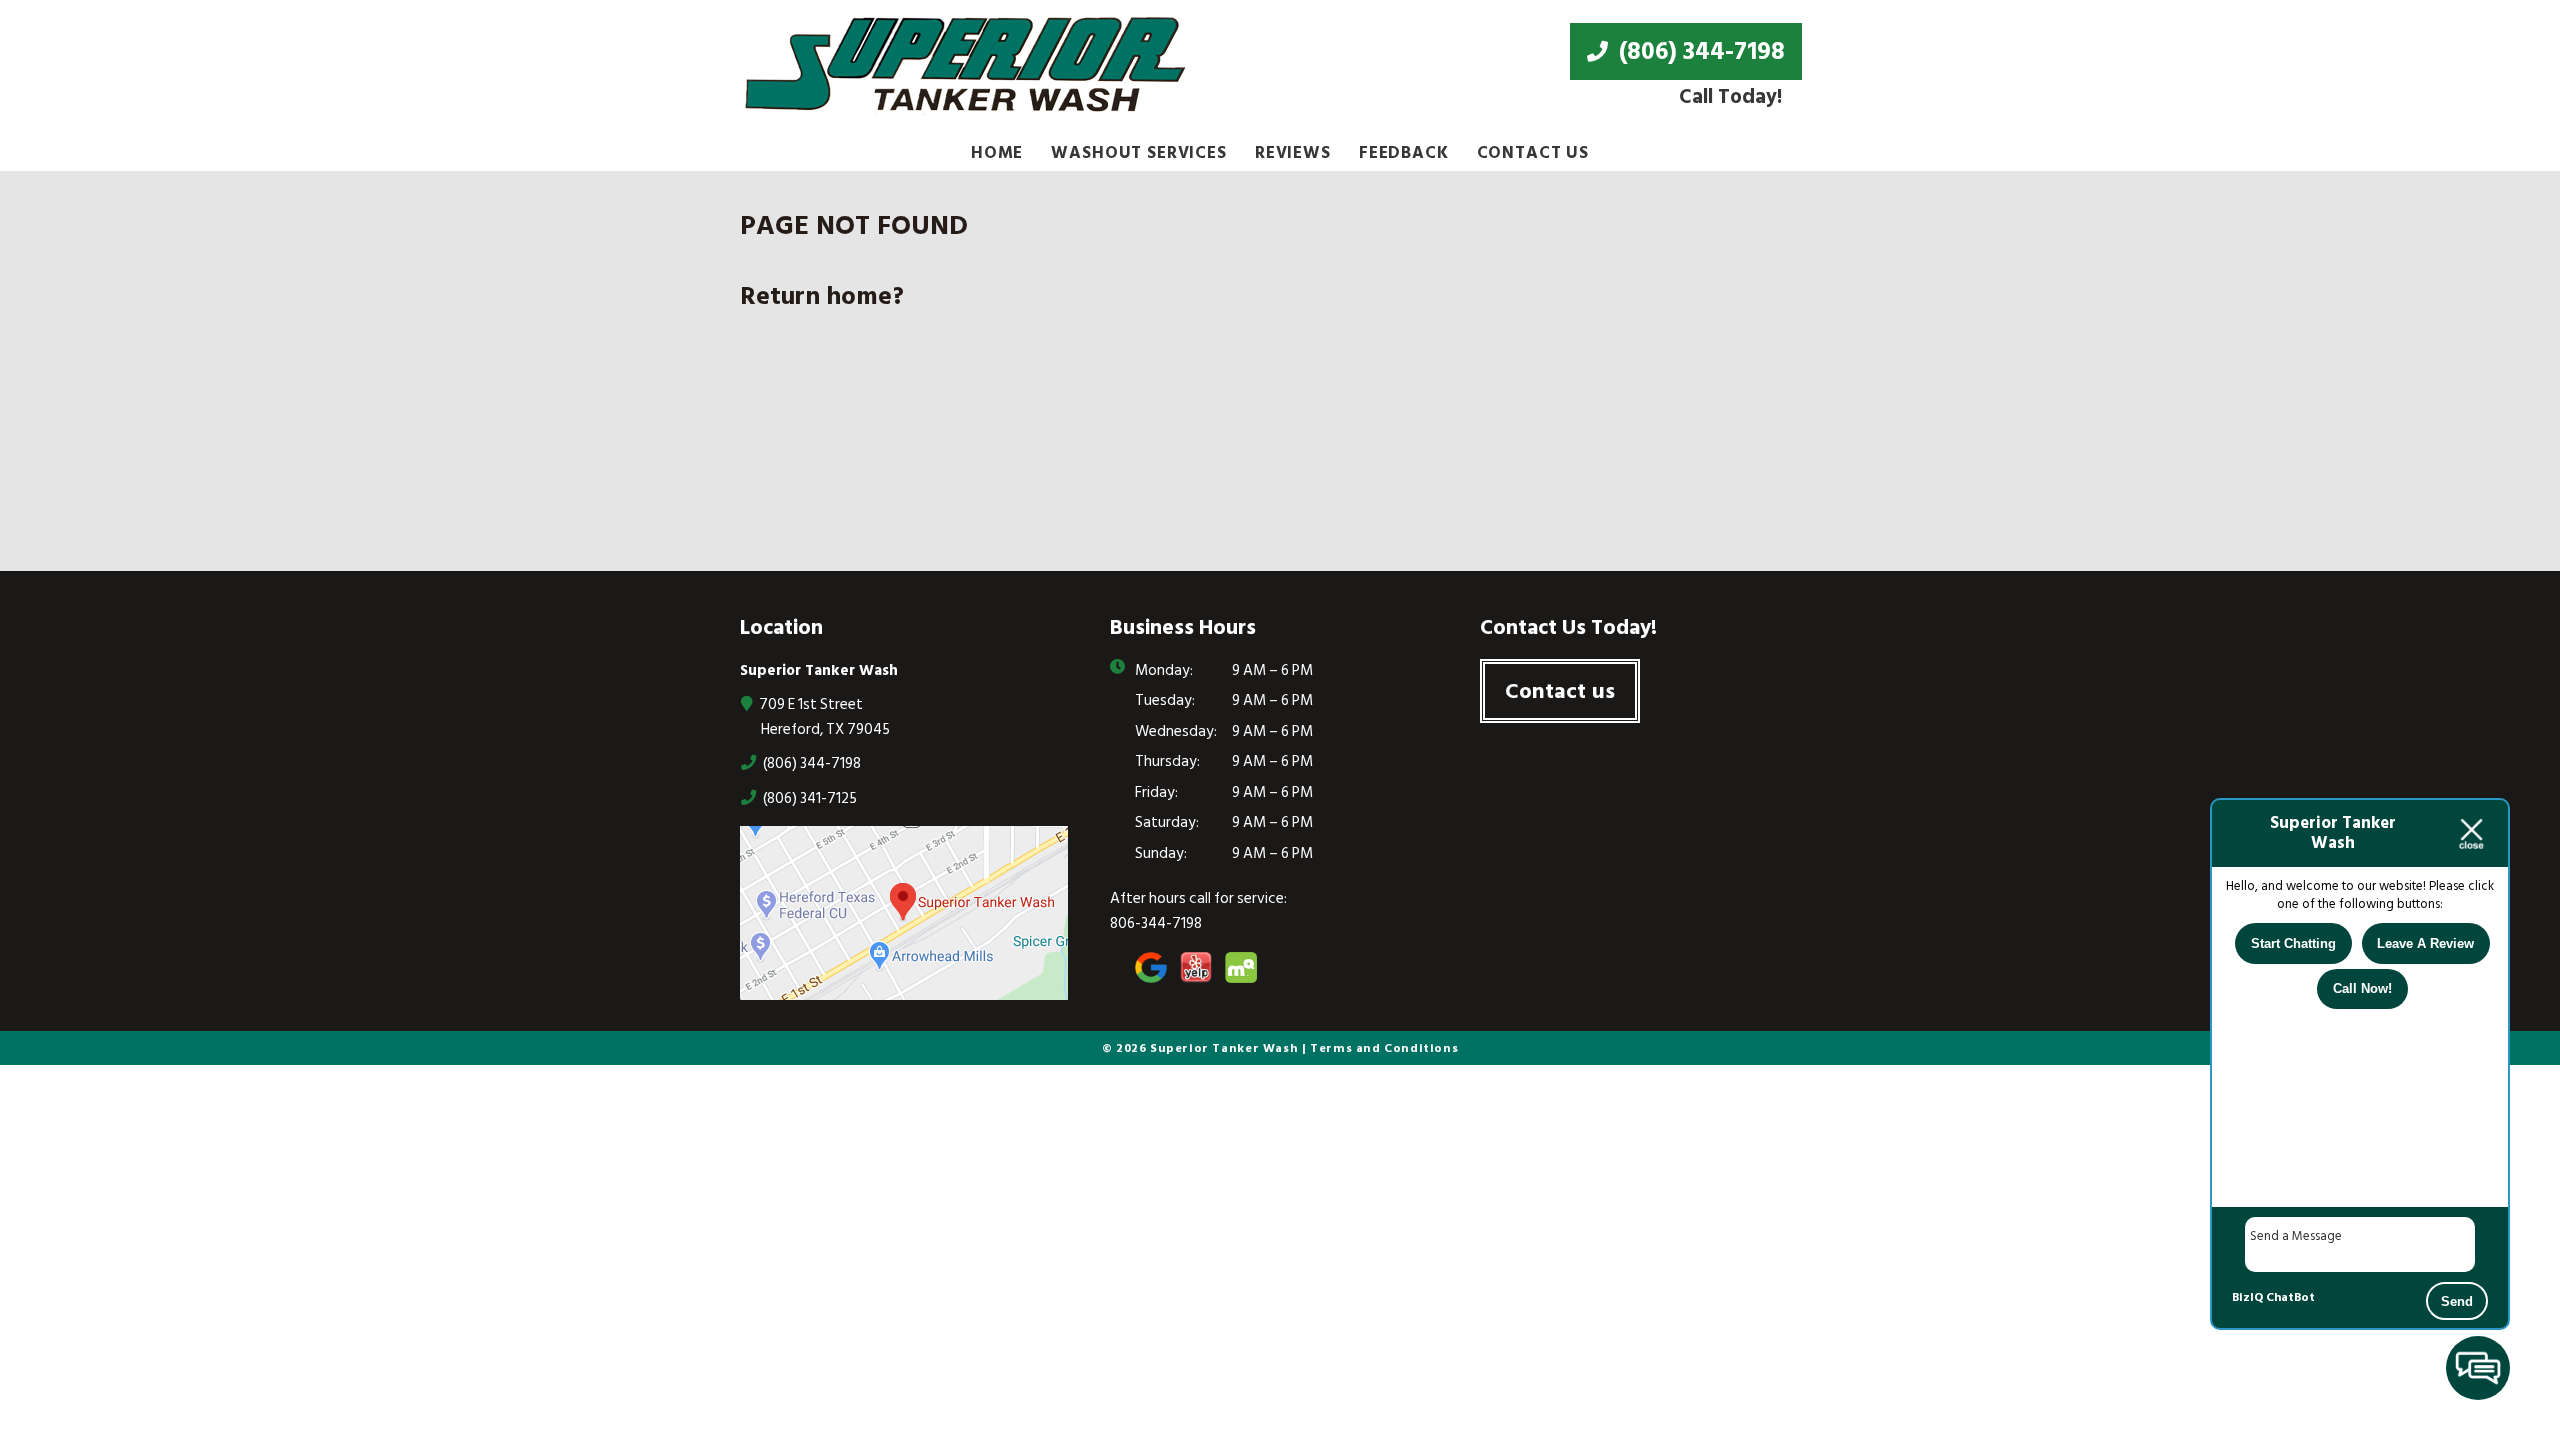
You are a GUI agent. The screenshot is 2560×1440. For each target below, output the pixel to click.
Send (2457, 1301)
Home (997, 153)
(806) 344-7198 (1699, 51)
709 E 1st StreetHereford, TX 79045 (823, 716)
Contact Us (1533, 153)
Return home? (822, 296)
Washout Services (1139, 153)
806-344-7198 (1156, 923)
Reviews (1293, 153)
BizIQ (2247, 1297)
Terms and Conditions (1384, 1048)
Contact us (1560, 691)
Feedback (1404, 153)
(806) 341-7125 (808, 798)
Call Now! (2362, 988)
